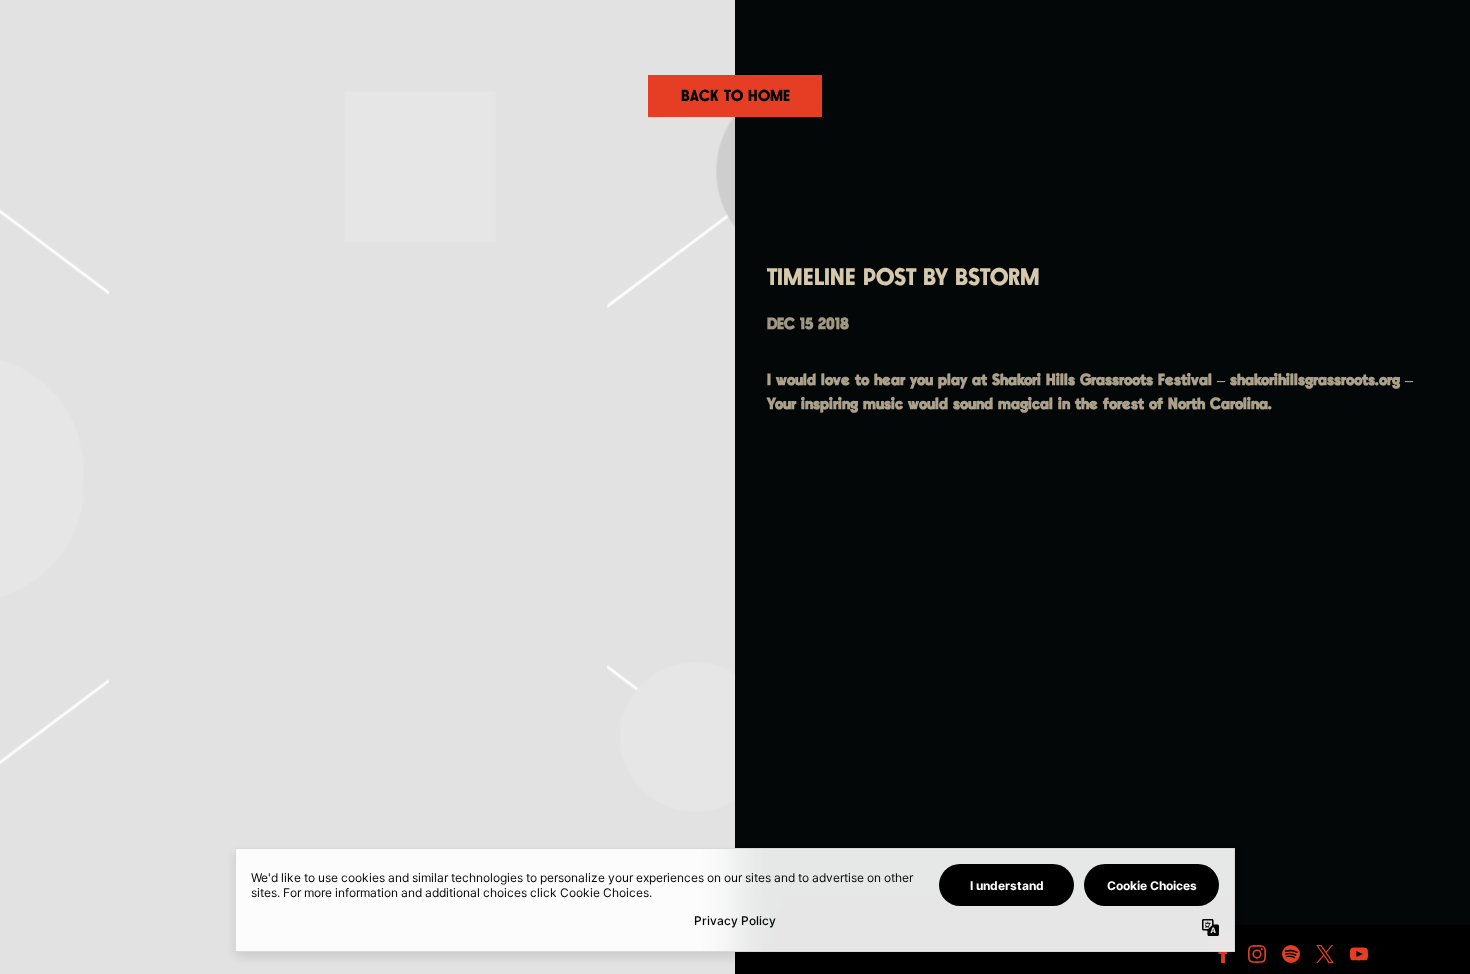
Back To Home (735, 96)
